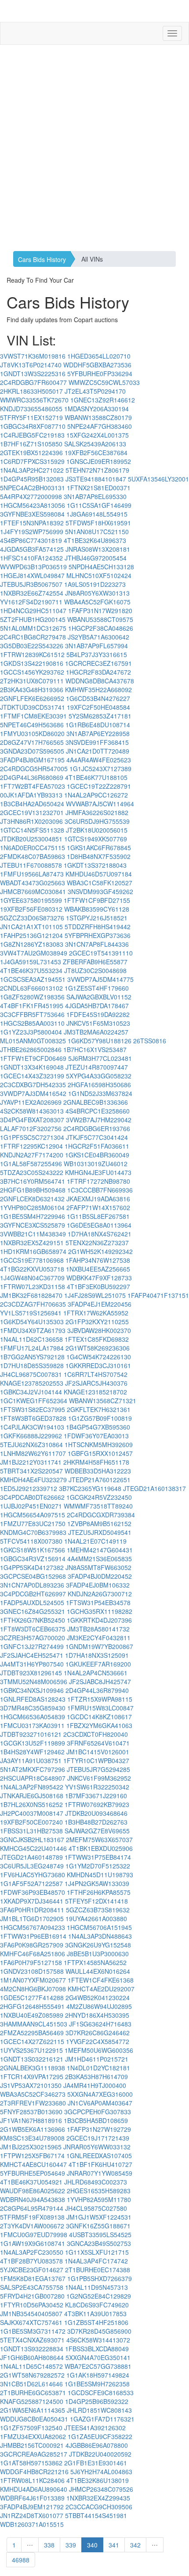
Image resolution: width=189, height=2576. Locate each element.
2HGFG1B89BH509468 (33, 1190)
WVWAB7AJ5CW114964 (100, 804)
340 (92, 2545)
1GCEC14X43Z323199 (32, 1076)
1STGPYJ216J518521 (97, 918)
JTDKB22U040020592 (100, 2454)
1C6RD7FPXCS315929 (32, 461)
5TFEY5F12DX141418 (96, 1901)
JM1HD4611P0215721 (97, 2059)
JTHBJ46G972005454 (96, 558)
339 (71, 2545)
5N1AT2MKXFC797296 (33, 1769)
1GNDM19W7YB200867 (99, 1646)
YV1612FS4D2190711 (31, 602)
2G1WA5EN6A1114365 (33, 2410)
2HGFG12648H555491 (32, 2006)
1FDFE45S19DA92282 (98, 1014)
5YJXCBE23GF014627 (32, 2270)
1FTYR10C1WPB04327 (96, 1760)
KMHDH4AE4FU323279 (33, 1480)
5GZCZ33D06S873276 (32, 918)
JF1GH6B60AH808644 (32, 2357)
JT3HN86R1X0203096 (31, 821)
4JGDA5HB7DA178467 (97, 1006)
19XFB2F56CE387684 (96, 453)
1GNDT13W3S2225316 (33, 374)
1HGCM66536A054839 (33, 1717)
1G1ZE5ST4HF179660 (97, 988)
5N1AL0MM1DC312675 (33, 628)
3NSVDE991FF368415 (97, 742)
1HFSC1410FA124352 (31, 558)
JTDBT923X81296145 (31, 1673)
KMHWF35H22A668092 (98, 690)
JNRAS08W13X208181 (98, 549)
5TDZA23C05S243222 (32, 1172)
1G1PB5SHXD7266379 (100, 2278)
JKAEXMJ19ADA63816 (98, 1199)
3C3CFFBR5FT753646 (32, 1014)
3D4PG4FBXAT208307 (32, 1120)
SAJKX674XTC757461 (31, 2322)
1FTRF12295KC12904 (31, 1146)
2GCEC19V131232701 (32, 812)
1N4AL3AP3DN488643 (100, 1936)
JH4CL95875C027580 (96, 2208)
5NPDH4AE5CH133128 (101, 567)
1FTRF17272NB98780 (98, 1181)
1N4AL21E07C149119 (95, 1541)
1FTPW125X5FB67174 (32, 2156)
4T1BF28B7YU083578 (31, 2261)
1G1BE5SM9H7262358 (97, 2384)
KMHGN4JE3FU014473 (98, 1172)
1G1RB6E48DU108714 (98, 725)
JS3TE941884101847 (96, 479)
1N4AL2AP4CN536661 (96, 1673)
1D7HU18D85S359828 (32, 1365)
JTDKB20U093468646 (96, 1813)
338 (49, 2545)
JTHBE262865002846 (31, 1049)
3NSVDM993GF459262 (100, 891)
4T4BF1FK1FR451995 (32, 1006)
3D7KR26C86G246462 (98, 2033)
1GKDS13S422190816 (32, 663)
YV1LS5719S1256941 (31, 1313)
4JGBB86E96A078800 (97, 2445)
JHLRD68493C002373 (96, 2182)
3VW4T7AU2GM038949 (34, 953)
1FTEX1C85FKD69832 (97, 1339)
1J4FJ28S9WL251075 (95, 1295)
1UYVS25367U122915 (31, 2050)
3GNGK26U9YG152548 (98, 1945)
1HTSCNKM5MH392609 (99, 1444)
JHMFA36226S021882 (97, 812)
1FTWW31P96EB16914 (33, 1936)
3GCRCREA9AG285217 (34, 2454)
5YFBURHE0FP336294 (100, 374)
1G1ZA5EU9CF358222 (100, 2436)
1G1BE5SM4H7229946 (33, 1216)
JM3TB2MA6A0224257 (96, 1032)
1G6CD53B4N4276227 (98, 698)
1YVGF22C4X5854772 (98, 2041)
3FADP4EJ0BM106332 (98, 1585)
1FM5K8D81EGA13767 (33, 2278)
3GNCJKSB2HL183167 (32, 1839)
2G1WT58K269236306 (98, 1348)
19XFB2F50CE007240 (31, 1822)
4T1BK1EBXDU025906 (101, 1848)
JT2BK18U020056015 (97, 830)
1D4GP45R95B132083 (32, 479)
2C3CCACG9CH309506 (99, 2507)
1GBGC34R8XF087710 (33, 426)
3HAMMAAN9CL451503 (34, 2024)
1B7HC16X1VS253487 (95, 1049)
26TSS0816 (150, 1041)
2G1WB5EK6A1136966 (33, 2129)
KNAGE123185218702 (95, 1392)
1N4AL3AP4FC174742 (96, 2261)
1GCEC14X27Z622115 (32, 2041)
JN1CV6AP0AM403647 (100, 2103)
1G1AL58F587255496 (31, 1164)
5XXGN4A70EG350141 (98, 2357)
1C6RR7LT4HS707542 (96, 1374)
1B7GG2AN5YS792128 (32, 1357)
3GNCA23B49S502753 (99, 2243)
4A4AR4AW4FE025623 (99, 760)
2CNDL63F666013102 (31, 988)
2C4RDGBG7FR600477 (33, 382)
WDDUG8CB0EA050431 (34, 2419)
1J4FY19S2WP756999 (32, 532)
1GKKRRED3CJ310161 (98, 1365)
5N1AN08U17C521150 (97, 532)
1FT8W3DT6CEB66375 (33, 1629)
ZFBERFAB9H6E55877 (95, 962)
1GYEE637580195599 (31, 900)
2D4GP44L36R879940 (97, 1690)
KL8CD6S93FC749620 (97, 2305)
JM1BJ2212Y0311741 (31, 1462)
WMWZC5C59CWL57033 (104, 382)
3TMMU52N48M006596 (34, 1681)
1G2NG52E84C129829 (99, 2296)
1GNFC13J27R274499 (32, 1646)
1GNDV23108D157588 (32, 1971)
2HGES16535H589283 (99, 2191)
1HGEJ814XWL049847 (32, 575)
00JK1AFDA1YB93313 (31, 795)
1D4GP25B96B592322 (97, 2401)
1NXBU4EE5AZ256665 (98, 1269)
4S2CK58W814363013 (32, 1111)
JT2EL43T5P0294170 (95, 391)
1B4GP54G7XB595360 (98, 1427)
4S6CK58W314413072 (98, 2340)
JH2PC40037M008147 (32, 1813)
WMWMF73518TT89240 (98, 1506)
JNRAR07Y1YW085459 (100, 2173)
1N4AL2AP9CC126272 (96, 795)
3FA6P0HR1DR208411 (32, 1910)
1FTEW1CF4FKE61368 (101, 1980)
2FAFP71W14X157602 (98, 1207)
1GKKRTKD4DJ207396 (99, 1620)
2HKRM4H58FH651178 (96, 1462)
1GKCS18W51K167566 (33, 1550)
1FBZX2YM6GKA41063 (99, 1725)
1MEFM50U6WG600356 (99, 2050)
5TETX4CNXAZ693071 (32, 2340)
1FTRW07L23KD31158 (33, 1286)
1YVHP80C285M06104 (32, 1207)
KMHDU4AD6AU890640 (34, 2489)
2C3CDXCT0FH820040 (96, 1734)
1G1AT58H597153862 (31, 2463)
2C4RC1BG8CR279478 (33, 637)
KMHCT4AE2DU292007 (101, 1989)
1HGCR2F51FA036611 (97, 1146)
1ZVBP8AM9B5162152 (99, 1523)
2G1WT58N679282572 (32, 2375)
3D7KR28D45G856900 (99, 2331)
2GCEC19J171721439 (98, 2138)
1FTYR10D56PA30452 (32, 2305)
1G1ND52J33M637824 (100, 1093)
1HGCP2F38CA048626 (101, 628)
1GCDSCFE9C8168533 (101, 2393)
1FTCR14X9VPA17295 (32, 2077)
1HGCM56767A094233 (33, 1927)
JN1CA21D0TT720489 (98, 751)
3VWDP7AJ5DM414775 (100, 979)
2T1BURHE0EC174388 (98, 2270)
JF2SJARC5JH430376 (96, 1383)
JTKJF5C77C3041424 (97, 1137)
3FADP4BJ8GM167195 (32, 760)
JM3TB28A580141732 (98, 1629)
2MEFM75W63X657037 (99, 1839)
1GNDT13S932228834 (32, 2349)
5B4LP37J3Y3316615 (97, 654)
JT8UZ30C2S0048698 (95, 970)
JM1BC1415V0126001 (98, 1752)
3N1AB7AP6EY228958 (98, 733)
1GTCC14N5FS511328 (32, 830)
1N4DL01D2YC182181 (98, 2068)
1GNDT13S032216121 (32, 2059)
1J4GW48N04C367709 (32, 1278)
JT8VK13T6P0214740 (31, 365)
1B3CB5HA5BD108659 (96, 2120)
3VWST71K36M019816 (33, 356)
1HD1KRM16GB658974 (33, 1251)
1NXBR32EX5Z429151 (32, 1243)
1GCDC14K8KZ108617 (99, 1717)
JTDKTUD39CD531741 (33, 707)
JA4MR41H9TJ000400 (95, 2085)
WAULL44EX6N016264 (98, 1971)
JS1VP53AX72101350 (31, 2085)
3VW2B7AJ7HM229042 (99, 1120)
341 (114, 2545)
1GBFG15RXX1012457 (100, 1453)
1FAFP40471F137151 (158, 1295)
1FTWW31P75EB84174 (98, 1857)
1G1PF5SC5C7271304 (32, 1137)
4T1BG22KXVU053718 (32, 1269)
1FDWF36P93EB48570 (33, 1892)
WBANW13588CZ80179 (98, 417)
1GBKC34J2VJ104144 (31, 1392)
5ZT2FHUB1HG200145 (33, 619)
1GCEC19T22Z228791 (99, 786)
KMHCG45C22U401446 (33, 1848)
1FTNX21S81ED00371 (99, 488)
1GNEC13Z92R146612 (103, 400)
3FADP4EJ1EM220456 (100, 1304)
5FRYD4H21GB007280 (32, 2296)
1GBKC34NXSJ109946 (32, 1690)
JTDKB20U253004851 (31, 839)
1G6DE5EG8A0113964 (99, 1225)
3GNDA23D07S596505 (32, 751)
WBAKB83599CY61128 (97, 909)
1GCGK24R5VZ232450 (99, 1497)
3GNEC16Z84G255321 (33, 1611)
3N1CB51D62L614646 (31, 2384)
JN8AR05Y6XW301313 (97, 593)
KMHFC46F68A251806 (33, 1954)
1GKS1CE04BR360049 (97, 1155)
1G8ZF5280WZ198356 (32, 997)
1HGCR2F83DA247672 (98, 672)
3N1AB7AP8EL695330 (95, 496)
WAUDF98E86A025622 (33, 2191)
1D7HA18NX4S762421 (100, 1234)
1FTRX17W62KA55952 (96, 1313)
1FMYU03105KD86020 (32, 733)
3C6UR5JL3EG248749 (32, 1866)
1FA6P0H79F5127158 (31, 1962)
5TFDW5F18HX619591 (98, 523)
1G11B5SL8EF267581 (98, 1216)
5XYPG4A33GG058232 (99, 1076)
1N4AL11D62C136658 (31, 1339)
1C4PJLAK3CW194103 (32, 1427)
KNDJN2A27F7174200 (32, 1155)
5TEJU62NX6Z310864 (31, 1444)
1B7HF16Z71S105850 (31, 444)
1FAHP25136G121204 (31, 935)
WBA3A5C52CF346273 (33, 2094)
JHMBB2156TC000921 (32, 2445)
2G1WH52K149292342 (100, 1251)
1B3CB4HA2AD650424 (32, 804)
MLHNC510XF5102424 (99, 575)
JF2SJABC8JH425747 (100, 1681)
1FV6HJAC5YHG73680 (33, 1875)
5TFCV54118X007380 (31, 1541)
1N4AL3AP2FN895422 (32, 1787)
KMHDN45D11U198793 (100, 1875)
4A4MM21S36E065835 (100, 1559)
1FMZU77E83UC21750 (33, 1523)
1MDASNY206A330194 (96, 409)
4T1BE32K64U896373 (95, 540)
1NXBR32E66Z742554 (32, 593)
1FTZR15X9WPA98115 (100, 1699)
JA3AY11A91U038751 (31, 1760)
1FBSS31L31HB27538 (31, 1831)
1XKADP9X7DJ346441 (32, 1901)
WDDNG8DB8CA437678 (100, 681)
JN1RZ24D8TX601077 (32, 2515)
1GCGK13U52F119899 (33, 1743)
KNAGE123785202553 (32, 1383)
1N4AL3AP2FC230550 (32, 2252)
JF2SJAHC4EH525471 (32, 1655)
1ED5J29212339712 (29, 1488)
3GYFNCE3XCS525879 (33, 1225)
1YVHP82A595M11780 (99, 2199)
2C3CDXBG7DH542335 (33, 1085)
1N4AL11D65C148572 (31, 2366)
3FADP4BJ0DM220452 (100, 1576)
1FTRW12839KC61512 (32, 654)
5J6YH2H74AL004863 (101, 2472)
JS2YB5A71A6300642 (98, 637)
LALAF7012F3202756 (31, 1128)
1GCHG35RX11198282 (100, 1611)
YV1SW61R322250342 (97, 1787)
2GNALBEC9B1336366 (96, 1102)
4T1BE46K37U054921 (31, 2182)
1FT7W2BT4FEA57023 (33, 786)
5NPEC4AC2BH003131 (33, 488)
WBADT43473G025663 (33, 883)
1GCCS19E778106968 (32, 1260)
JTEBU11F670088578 (31, 865)
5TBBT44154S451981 (96, 2515)
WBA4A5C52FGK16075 (97, 602)
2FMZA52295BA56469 (32, 2033)
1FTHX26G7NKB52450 (33, 1620)
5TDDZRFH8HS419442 (98, 927)
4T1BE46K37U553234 (31, 970)
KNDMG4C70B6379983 (33, 1532)
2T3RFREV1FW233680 (33, 2103)
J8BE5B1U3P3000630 (98, 1954)
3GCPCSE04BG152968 (33, 1576)
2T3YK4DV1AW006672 (32, 2226)
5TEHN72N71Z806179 (97, 470)
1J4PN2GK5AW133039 (97, 1883)
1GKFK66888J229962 (31, 1436)
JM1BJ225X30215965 (31, 2147)
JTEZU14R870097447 (97, 1067)
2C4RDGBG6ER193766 (97, 1128)
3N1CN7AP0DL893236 (32, 1585)
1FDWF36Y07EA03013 (96, 1436)
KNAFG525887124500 (32, 2401)
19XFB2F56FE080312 (31, 909)
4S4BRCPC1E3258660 (98, 1111)
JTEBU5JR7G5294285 (98, 1769)
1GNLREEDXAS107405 (99, 2156)
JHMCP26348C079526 (101, 2489)
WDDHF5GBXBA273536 (97, 365)
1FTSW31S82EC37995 (33, 1409)
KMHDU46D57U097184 (99, 874)
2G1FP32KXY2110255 (97, 1322)
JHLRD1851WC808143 (99, 2410)
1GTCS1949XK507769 (96, 839)
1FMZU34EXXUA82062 (33, 2436)
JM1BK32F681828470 (31, 1295)
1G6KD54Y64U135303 (32, 1322)
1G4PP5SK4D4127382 (32, 1567)
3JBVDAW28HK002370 (99, 1330)
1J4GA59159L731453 (31, 962)
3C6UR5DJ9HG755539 (97, 821)
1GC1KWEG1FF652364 (34, 1401)
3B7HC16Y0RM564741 (33, 1181)
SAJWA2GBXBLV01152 (99, 997)
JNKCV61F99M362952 (99, 1778)
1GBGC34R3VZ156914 (33, 1559)
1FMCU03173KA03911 (32, 1725)
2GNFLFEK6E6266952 (32, 698)
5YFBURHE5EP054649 (33, 2173)
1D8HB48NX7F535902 (99, 856)
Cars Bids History (42, 259)
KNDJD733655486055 (31, 409)
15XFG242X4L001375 (98, 435)
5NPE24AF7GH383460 (100, 426)
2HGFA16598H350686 (99, 1085)
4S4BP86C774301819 (31, 540)
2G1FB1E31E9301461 (96, 2463)
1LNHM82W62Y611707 (33, 1453)
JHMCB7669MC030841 (33, 891)
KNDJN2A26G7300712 (100, 1594)
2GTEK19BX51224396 (31, 453)
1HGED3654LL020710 (99, 356)
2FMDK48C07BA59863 (33, 856)
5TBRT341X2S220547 (31, 1471)
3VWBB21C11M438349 (33, 1234)
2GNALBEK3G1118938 (33, 2068)
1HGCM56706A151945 (99, 1927)
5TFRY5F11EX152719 (31, 417)
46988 (21, 2560)
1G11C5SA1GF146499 (99, 505)
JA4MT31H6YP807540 (32, 1664)
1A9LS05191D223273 (95, 584)
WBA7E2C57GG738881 (98, 2366)
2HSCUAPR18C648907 (33, 1778)
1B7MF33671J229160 (96, 1796)
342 (135, 2545)
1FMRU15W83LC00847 (100, 1708)
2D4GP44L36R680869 (32, 777)
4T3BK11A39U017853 (95, 2314)
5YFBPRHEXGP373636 (98, 935)
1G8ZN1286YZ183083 (32, 944)
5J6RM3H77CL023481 (100, 1058)
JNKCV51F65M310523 (98, 1023)
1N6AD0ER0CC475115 (33, 848)
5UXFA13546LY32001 (158, 479)
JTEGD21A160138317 (154, 1488)
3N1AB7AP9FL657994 (96, 646)
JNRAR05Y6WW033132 (97, 2147)
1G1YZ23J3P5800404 (31, 1032)
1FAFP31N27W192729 (99, 2129)
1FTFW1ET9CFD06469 (33, 1058)
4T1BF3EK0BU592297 (98, 1286)
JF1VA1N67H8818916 (31, 2120)
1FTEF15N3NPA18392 (32, 523)
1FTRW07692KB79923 (97, 1804)
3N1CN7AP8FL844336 (97, 944)
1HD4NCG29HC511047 (33, 611)
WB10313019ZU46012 (96, 1164)
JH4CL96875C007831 (31, 1374)
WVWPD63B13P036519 (33, 567)
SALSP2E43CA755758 (32, 2287)
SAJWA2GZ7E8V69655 (97, 1831)
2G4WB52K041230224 (98, 1998)
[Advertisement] (94, 148)
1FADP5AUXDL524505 (32, 1602)
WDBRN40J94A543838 (33, 2199)
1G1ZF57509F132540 (31, 2428)
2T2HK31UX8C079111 (32, 681)
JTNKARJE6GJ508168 (32, 1796)
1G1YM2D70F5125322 (98, 1866)
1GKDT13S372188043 (95, 865)
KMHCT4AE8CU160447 (33, 2164)
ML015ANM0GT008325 (33, 1041)
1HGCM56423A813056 (33, 505)
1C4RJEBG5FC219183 (32, 435)
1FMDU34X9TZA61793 (33, 1330)
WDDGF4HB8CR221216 (34, 2472)
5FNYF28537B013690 (31, 2112)
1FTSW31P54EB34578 (98, 1602)
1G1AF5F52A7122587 (31, 1883)
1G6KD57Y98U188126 (100, 1041)
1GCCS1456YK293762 (32, 672)
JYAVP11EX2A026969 (31, 1102)
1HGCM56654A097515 (33, 1515)
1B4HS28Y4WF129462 (32, 1752)
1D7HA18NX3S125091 (97, 1655)
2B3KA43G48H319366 (32, 690)
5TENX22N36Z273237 (97, 1243)
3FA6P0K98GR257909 (32, 1945)
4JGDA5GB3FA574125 (32, 549)
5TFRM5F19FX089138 (32, 2217)
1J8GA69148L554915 (97, 514)
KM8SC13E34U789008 (32, 2138)
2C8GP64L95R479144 (32, 2208)
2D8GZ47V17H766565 (32, 742)
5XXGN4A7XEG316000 (100, 2094)
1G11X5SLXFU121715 (97, 2252)
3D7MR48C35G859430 (33, 1708)
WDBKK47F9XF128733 (99, 1278)
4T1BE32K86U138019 (98, 2480)
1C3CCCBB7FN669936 (100, 1190)
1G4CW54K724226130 (99, 1357)
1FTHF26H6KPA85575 (99, 1892)
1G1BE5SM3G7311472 (33, 2331)
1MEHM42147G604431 (100, 1550)
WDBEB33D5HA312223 (98, 1471)
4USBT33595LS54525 (100, 2235)
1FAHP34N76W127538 (98, 1260)
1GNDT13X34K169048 (32, 1067)
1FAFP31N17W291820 (100, 611)
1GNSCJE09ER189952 (99, 461)
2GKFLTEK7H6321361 (99, 1409)
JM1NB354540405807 (31, 2314)
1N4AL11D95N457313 (96, 2287)
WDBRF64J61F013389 (32, 2498)
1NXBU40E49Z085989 (32, 2015)
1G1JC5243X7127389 (100, 769)
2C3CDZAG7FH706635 (33, 1304)
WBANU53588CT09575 (100, 619)
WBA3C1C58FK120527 (100, 883)
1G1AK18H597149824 (98, 2375)
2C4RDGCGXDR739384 (101, 1515)
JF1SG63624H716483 (100, 2024)
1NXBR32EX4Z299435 (98, 2498)
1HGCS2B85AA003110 (32, 1023)
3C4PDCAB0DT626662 (32, 1497)
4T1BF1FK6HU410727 (100, 2164)
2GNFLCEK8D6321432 (32, 1199)
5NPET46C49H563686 (32, 725)
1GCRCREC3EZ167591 (98, 663)
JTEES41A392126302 (95, 2428)
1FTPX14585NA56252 (95, 1962)
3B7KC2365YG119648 (90, 1488)
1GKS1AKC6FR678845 (99, 848)
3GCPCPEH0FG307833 (98, 2112)
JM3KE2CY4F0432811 (99, 1638)
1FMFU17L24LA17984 (32, 1348)
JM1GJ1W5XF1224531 (99, 2217)
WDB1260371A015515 (32, 2524)
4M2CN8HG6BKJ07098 (33, 1989)
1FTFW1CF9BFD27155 (97, 900)
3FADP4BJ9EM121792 (32, 2507)
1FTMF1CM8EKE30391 (33, 716)
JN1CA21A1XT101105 (31, 927)
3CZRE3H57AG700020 (33, 1638)
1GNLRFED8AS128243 (33, 1699)
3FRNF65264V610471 (98, 1743)
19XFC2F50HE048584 (98, 707)
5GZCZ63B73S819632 (98, 1910)
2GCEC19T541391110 (101, 953)
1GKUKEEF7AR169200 (98, 1664)
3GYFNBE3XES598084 (32, 514)
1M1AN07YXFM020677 (33, 1980)
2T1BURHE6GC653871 (33, 2393)
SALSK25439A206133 (95, 444)
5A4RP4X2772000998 (31, 496)
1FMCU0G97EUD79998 (34, 2235)
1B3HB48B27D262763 (96, 1822)
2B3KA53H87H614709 (96, 2077)
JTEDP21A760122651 (100, 1480)
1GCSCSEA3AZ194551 (33, 979)
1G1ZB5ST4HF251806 (96, 2322)
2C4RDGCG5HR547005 (34, 769)
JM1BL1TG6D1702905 (32, 1919)
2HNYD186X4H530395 (97, 2015)
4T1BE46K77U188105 (96, 777)
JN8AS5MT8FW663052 (98, 1567)
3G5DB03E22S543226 (32, 646)
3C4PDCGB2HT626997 (33, 1594)
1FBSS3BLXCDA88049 (97, 2349)
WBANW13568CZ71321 (103, 1401)
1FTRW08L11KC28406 (32, 2480)
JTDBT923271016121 (31, 1734)
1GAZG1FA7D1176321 (102, 2419)
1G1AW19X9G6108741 (33, 2243)
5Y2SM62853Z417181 (100, 716)
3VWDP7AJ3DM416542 (33, 1093)
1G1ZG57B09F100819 (100, 1418)
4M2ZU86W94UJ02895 (99, 2006)
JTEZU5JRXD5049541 (100, 1532)
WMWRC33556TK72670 (34, 400)
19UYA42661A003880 (96, 1919)
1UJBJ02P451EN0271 (31, 1506)
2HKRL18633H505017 (31, 391)
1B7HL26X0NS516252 (31, 1804)
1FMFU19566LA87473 (32, 874)
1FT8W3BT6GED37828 (33, 1418)
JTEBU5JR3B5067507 (31, 584)
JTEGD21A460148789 (31, 1857)
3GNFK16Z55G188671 (98, 2226)
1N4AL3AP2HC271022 (32, 470)
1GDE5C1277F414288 (32, 1998)
